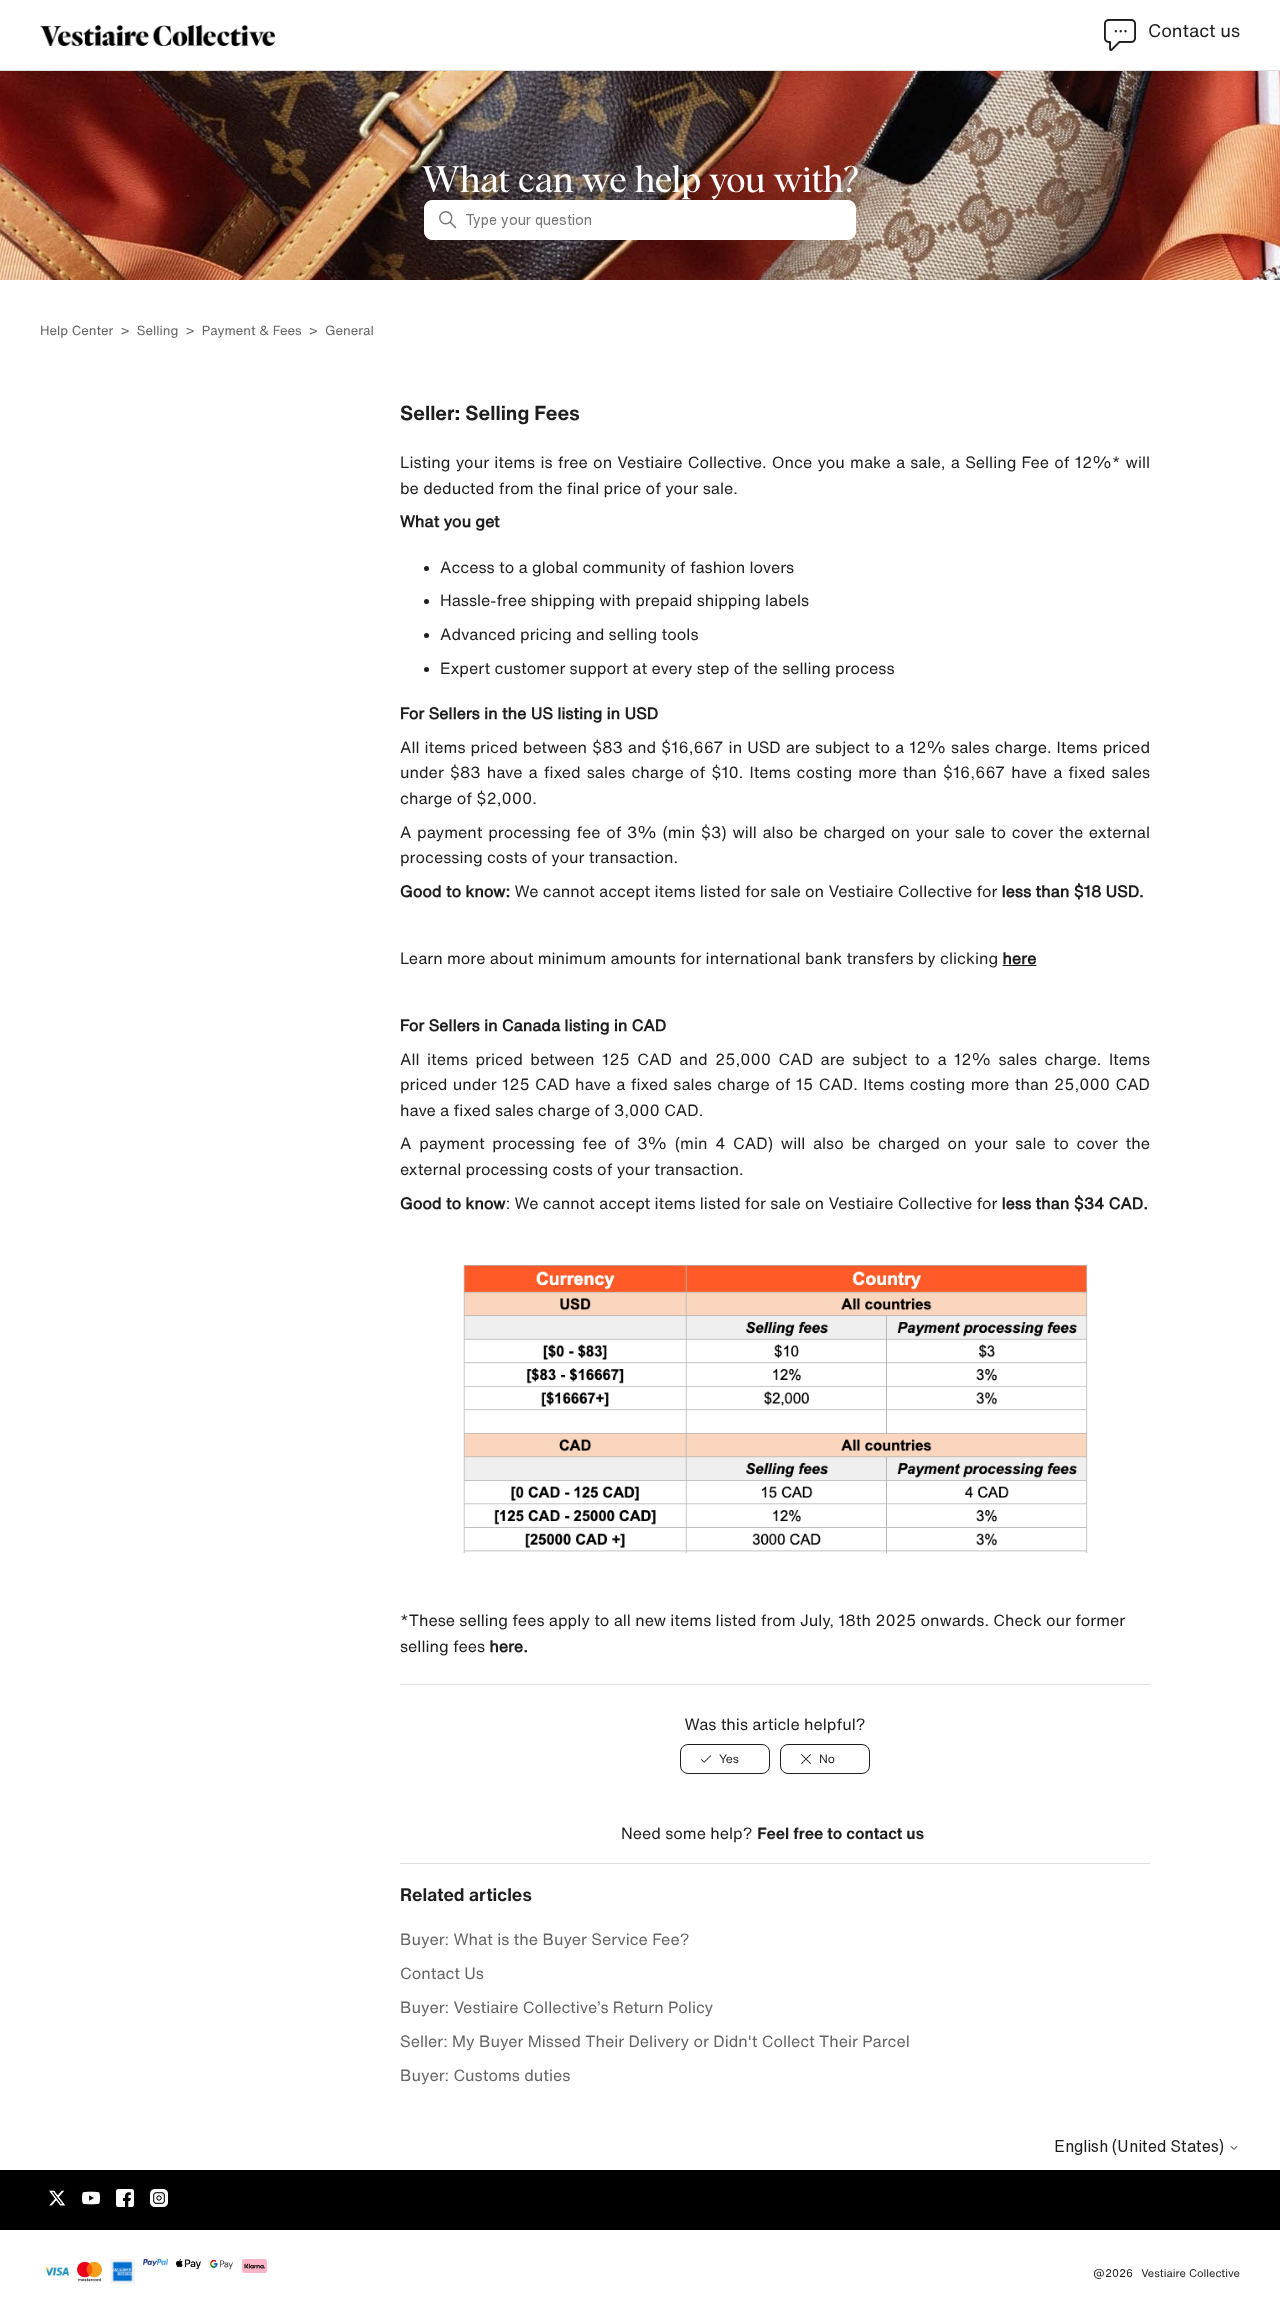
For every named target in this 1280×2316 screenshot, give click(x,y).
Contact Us (442, 1973)
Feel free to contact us (840, 1833)
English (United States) (1141, 2146)
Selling (158, 330)
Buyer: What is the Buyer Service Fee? (544, 1939)
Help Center (78, 330)
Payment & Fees (252, 330)
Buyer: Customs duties (485, 2075)
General (349, 330)
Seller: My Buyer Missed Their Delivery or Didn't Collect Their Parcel (655, 2041)
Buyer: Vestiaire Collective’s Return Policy (556, 2007)
